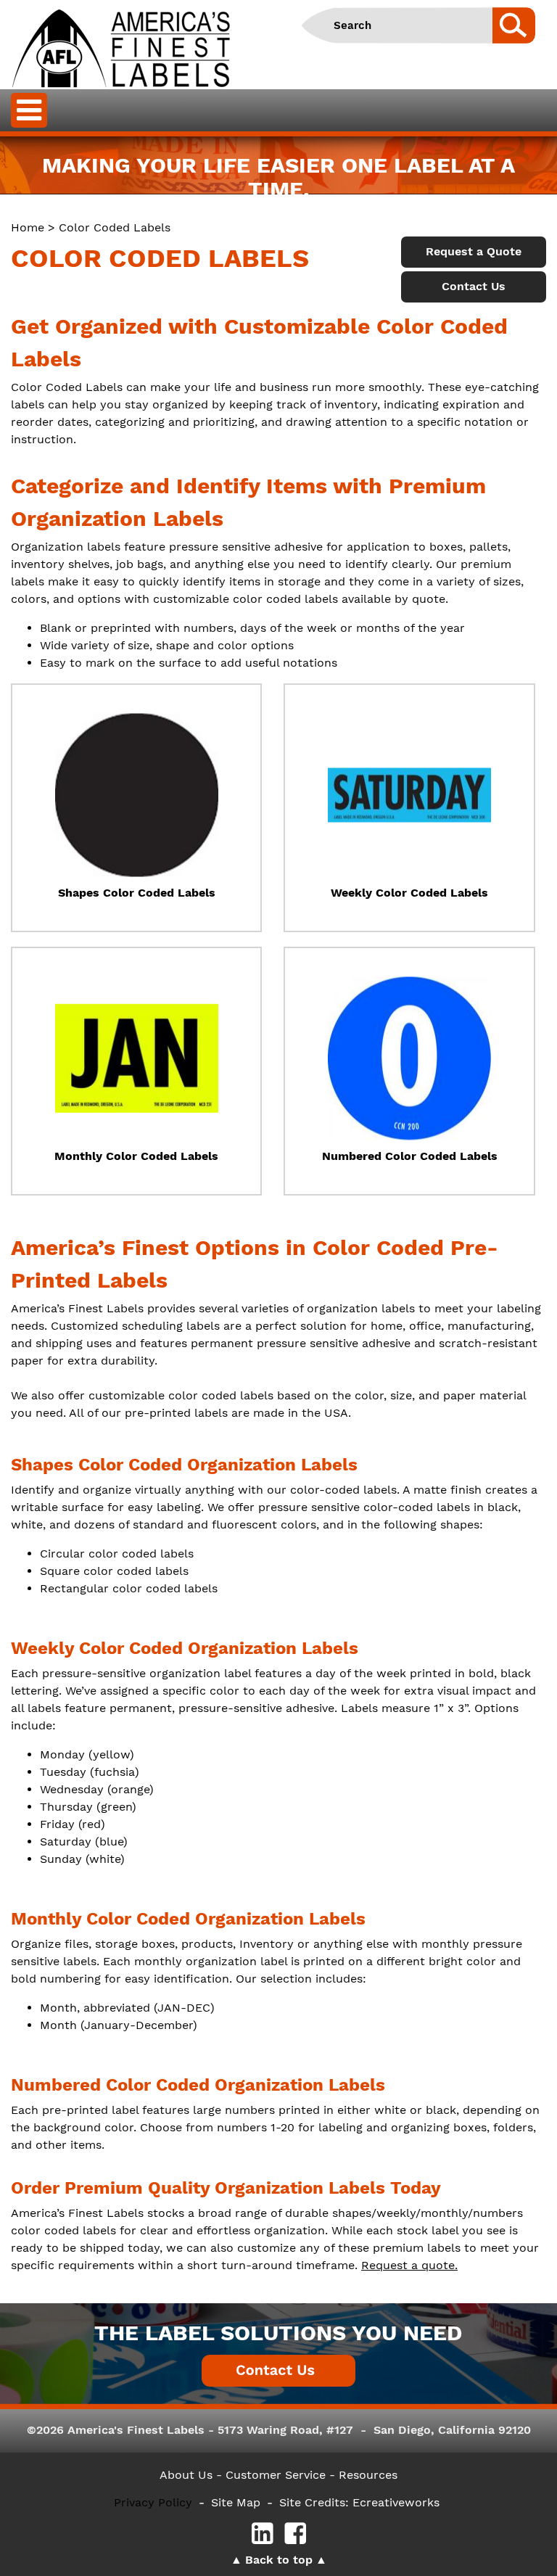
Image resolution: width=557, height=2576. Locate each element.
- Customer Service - (276, 2475)
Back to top (279, 2560)
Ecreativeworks (396, 2502)
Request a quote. (409, 2265)
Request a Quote (474, 251)
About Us (186, 2475)
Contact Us (474, 286)
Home (28, 227)
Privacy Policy (153, 2502)
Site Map (236, 2502)
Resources (368, 2475)
